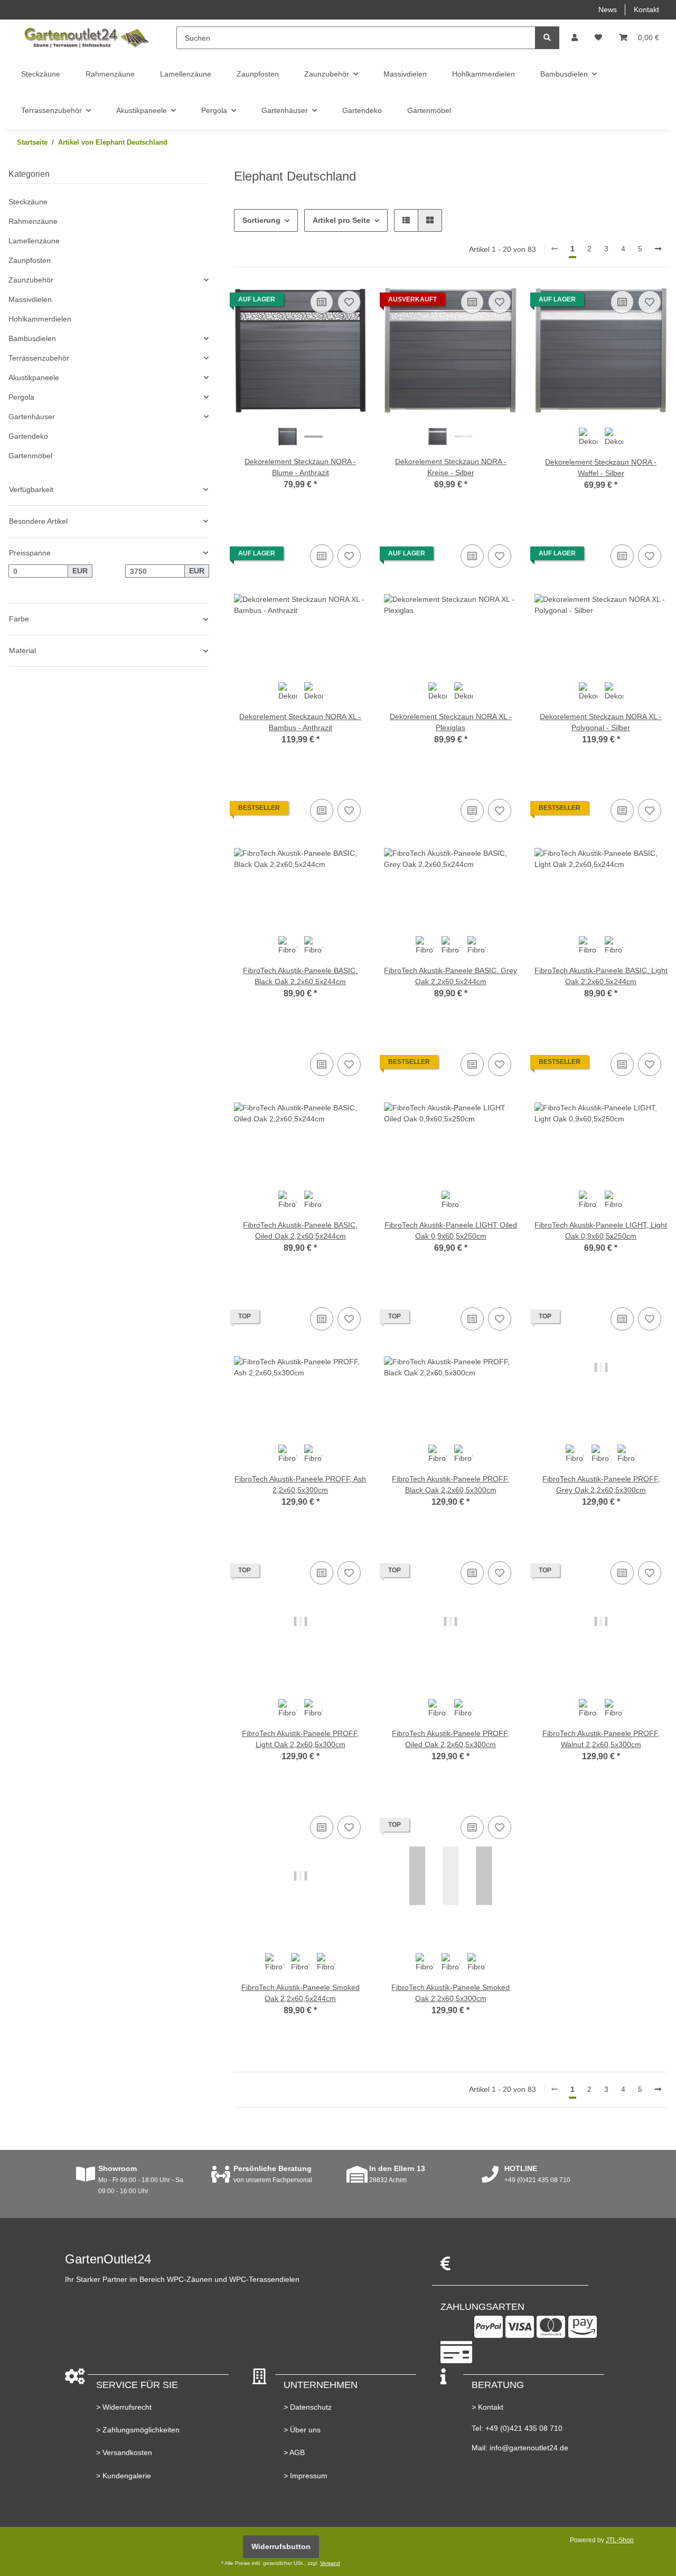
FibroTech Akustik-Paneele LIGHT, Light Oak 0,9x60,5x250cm (601, 1230)
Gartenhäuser (32, 417)
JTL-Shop (620, 2540)
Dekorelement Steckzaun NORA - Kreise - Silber (451, 467)
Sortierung (261, 220)
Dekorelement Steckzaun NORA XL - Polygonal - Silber (601, 722)
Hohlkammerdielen (40, 319)
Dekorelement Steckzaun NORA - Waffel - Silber (601, 468)
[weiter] (658, 249)
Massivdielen (30, 299)
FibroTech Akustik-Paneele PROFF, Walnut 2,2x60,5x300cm (601, 1739)
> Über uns (302, 2430)
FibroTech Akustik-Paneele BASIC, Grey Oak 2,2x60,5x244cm (450, 976)
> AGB (294, 2452)
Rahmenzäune (33, 221)
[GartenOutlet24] (86, 38)
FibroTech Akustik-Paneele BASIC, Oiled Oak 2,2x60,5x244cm (300, 1230)
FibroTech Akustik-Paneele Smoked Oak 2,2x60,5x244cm (301, 1993)
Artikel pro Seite (341, 220)
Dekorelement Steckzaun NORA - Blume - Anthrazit (300, 467)
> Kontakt (487, 2407)
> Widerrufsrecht (124, 2407)
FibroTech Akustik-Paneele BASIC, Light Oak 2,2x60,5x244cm (601, 976)
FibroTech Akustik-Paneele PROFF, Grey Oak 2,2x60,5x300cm (601, 1484)
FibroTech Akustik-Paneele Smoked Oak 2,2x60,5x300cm (450, 1993)
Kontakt (646, 10)
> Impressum (306, 2476)
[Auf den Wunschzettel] (349, 302)
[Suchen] (547, 38)
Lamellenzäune (34, 241)
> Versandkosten (124, 2452)
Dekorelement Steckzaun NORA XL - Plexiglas (451, 722)
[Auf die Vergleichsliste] (322, 302)
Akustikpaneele (34, 378)
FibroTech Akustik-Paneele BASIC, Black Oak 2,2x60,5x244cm (300, 976)
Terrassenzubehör (39, 358)
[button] (575, 38)
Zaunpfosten (30, 260)
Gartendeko (28, 436)
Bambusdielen (32, 338)
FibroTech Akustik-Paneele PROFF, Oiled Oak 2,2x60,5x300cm (450, 1739)
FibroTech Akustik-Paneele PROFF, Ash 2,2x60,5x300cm (300, 1484)
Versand (330, 2563)
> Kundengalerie (124, 2476)
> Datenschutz (308, 2407)
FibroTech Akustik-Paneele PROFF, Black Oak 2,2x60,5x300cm (450, 1484)
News (608, 10)
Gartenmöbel (30, 456)
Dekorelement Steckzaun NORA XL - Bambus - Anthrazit (300, 722)
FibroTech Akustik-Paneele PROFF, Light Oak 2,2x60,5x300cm (301, 1739)
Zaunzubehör (31, 280)
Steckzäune (28, 202)
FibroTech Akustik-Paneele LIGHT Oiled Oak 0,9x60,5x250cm (451, 1230)
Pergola (21, 397)
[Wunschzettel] (598, 38)
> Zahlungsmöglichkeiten (138, 2430)
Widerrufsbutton (281, 2546)
